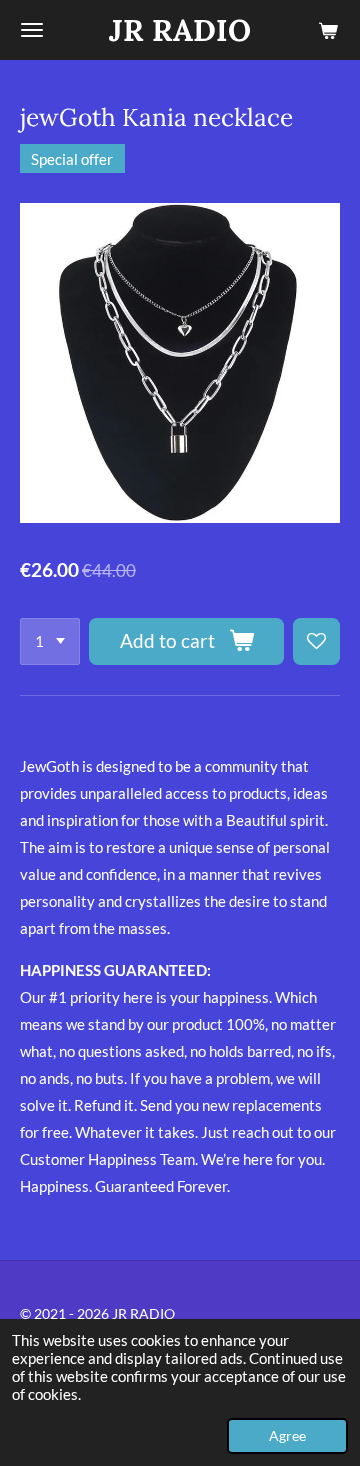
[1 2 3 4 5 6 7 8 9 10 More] (50, 641)
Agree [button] (287, 1436)
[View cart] (328, 30)
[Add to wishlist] (316, 641)
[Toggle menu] (32, 30)
